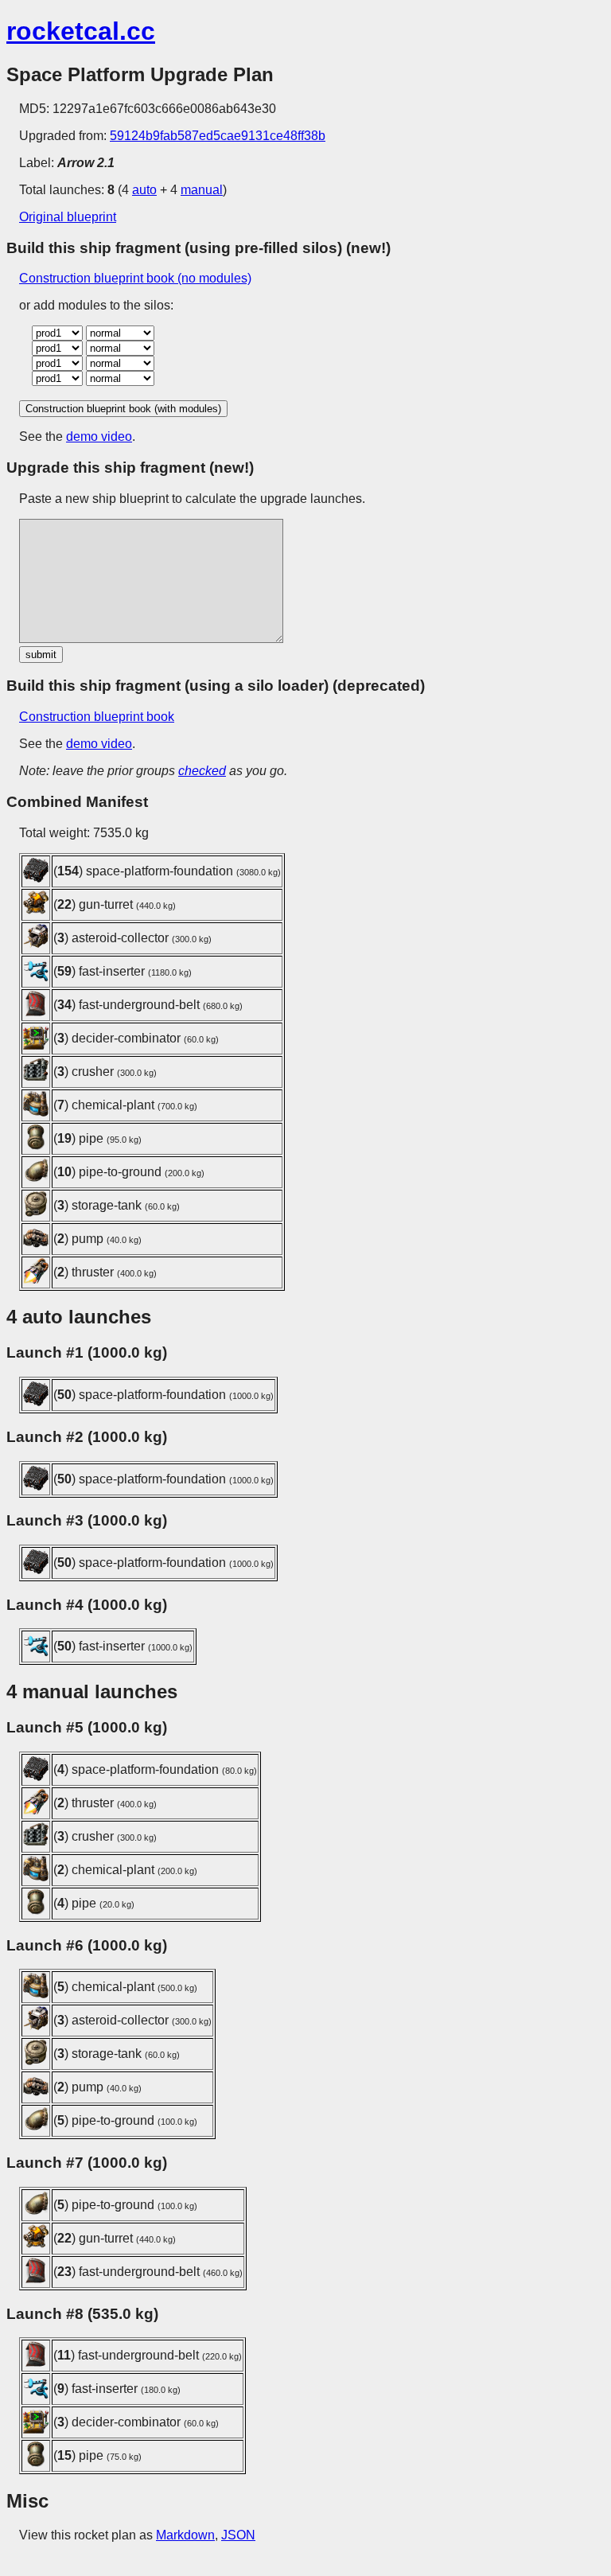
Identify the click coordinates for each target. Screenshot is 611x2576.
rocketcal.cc (81, 31)
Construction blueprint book (97, 717)
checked (202, 771)
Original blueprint (68, 217)
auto (144, 190)
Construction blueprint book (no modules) (135, 278)
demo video (99, 436)
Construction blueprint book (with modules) (123, 409)
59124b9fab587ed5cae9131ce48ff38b (218, 136)
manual (202, 190)
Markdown (185, 2535)
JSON (238, 2535)
